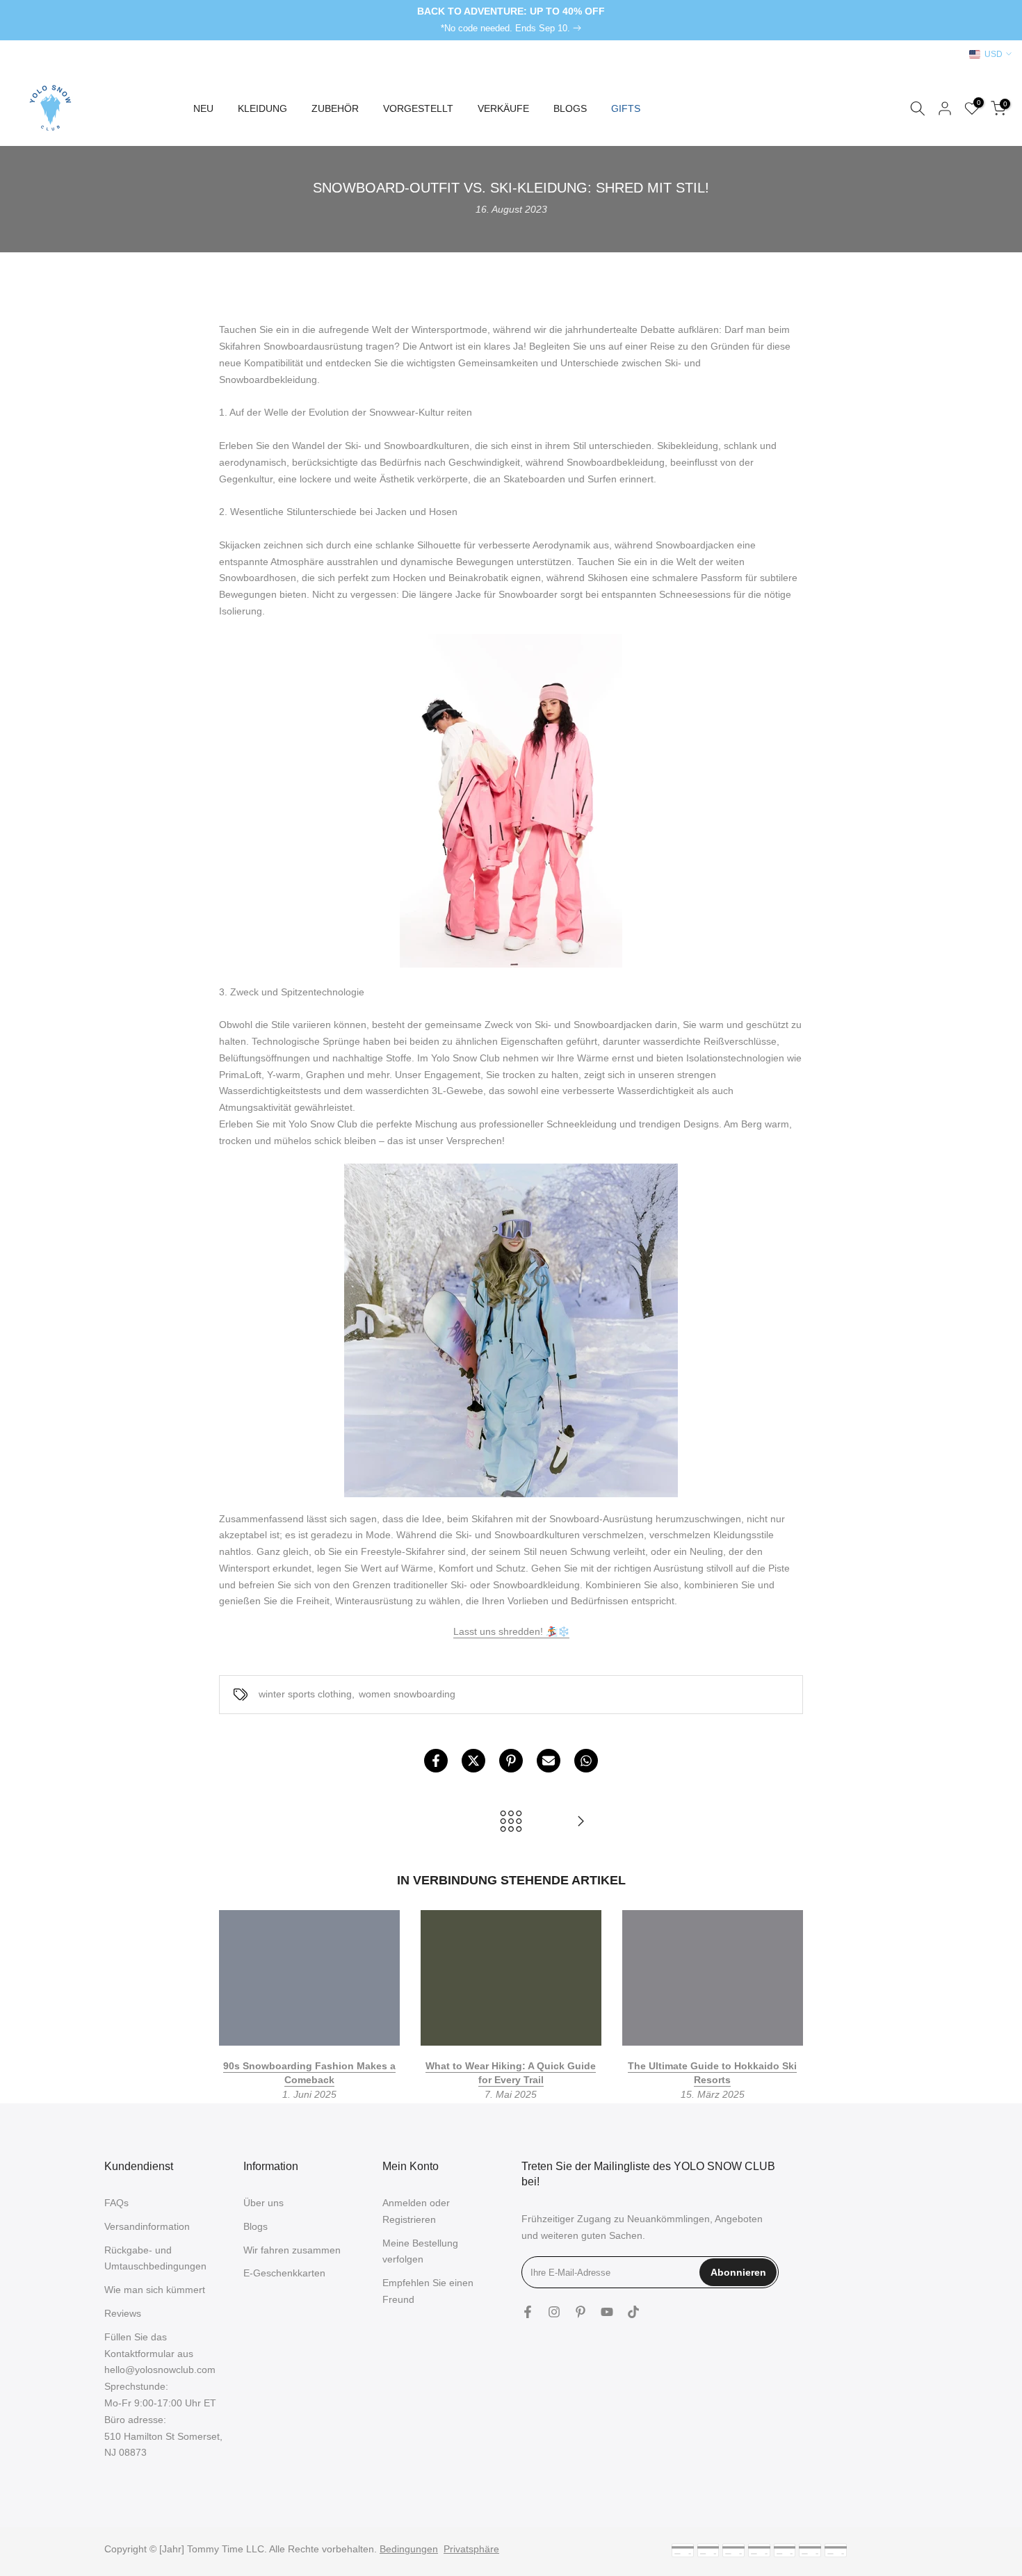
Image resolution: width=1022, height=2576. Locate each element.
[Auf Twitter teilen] (473, 1761)
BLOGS (570, 108)
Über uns (263, 2203)
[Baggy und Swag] (511, 801)
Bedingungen (409, 2549)
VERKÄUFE (503, 108)
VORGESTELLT (418, 108)
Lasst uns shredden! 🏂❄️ (511, 1631)
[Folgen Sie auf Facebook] (528, 2312)
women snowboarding (407, 1694)
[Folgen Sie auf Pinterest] (581, 2312)
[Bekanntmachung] (511, 20)
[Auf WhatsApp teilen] (586, 1761)
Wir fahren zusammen (292, 2250)
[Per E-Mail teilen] (549, 1761)
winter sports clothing (305, 1694)
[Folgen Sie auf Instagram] (554, 2312)
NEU (203, 108)
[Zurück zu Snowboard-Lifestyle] (511, 1822)
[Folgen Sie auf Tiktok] (633, 2312)
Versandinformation (147, 2226)
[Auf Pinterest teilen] (511, 1761)
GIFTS (626, 108)
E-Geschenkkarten (284, 2273)
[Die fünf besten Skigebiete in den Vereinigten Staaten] (581, 1822)
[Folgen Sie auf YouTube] (607, 2312)
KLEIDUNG (262, 108)
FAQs (116, 2203)
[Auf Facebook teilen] (436, 1761)
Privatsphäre (471, 2549)
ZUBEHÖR (335, 108)
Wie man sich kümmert (155, 2290)
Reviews (123, 2313)
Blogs (255, 2226)
